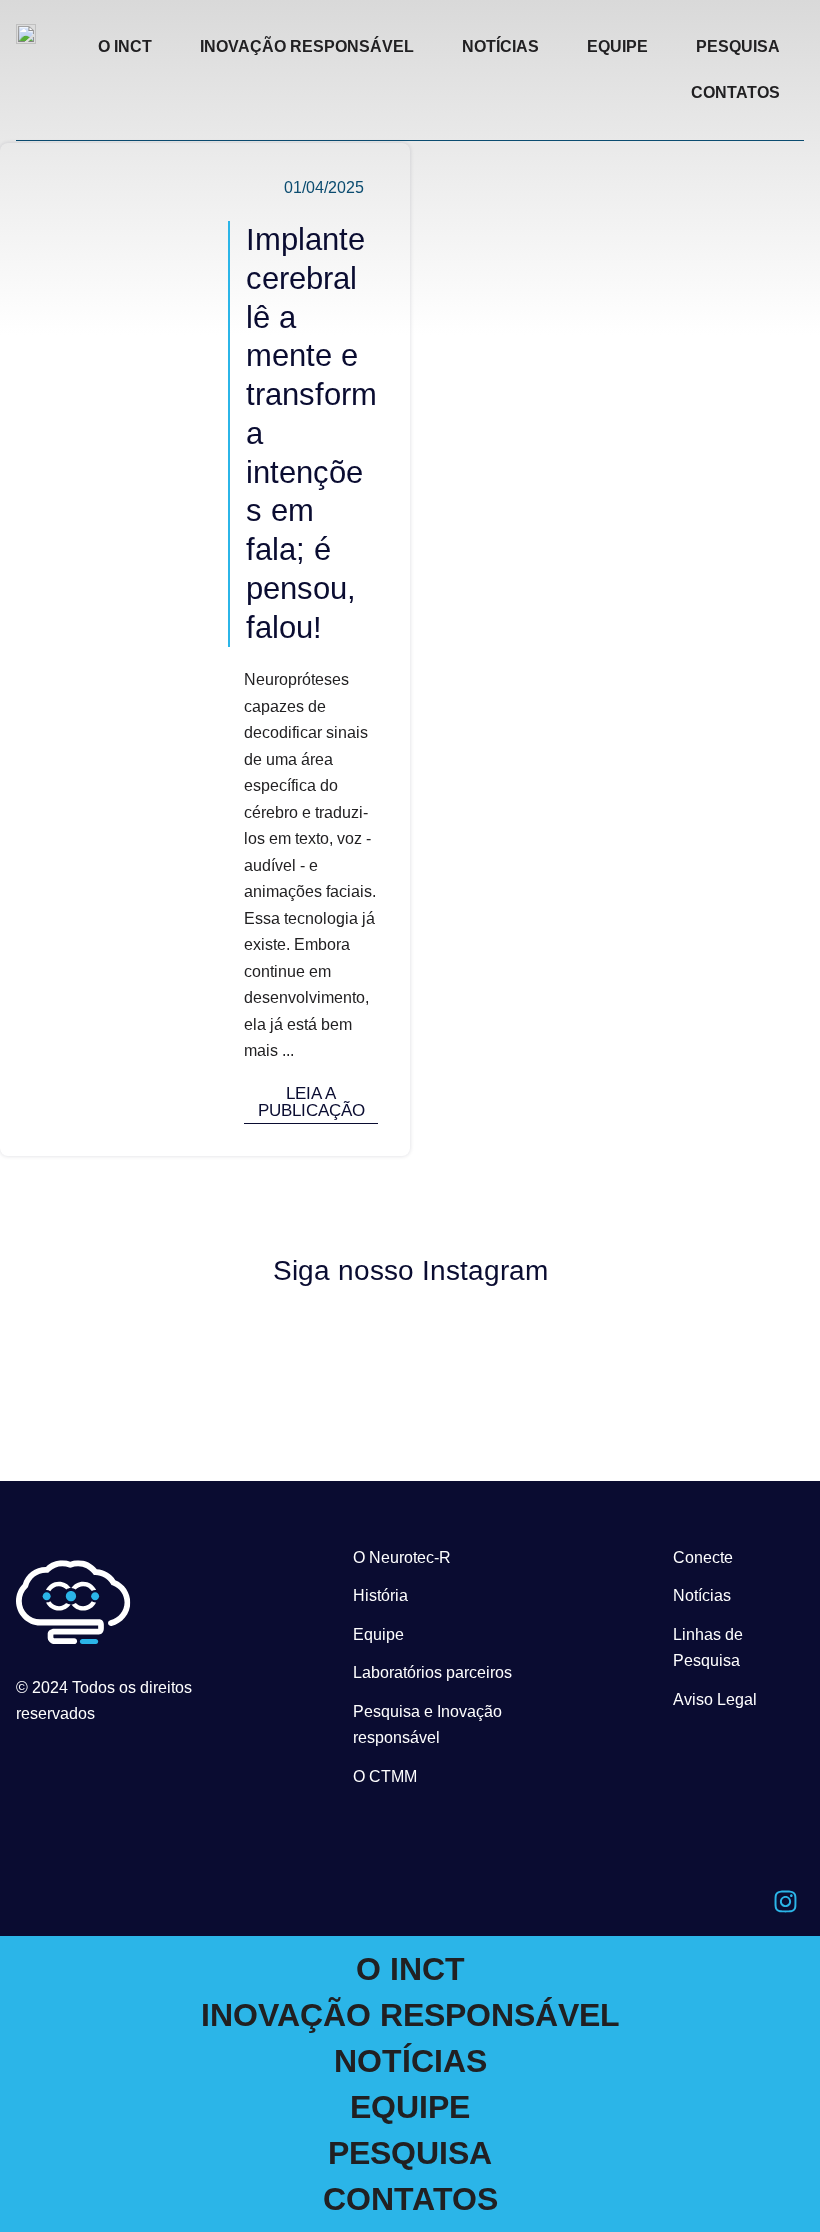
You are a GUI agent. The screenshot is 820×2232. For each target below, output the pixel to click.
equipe (617, 46)
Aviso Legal (715, 1699)
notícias (500, 46)
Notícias (702, 1595)
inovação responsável (307, 46)
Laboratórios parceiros (432, 1672)
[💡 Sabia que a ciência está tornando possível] (111, 1340)
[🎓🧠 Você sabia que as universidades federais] (710, 1336)
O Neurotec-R (402, 1557)
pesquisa (738, 46)
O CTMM (385, 1776)
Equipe (378, 1634)
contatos (735, 92)
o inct (125, 46)
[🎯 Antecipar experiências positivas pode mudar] (510, 1355)
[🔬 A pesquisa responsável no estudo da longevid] (311, 1357)
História (380, 1595)
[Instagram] (785, 1901)
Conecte (703, 1557)
